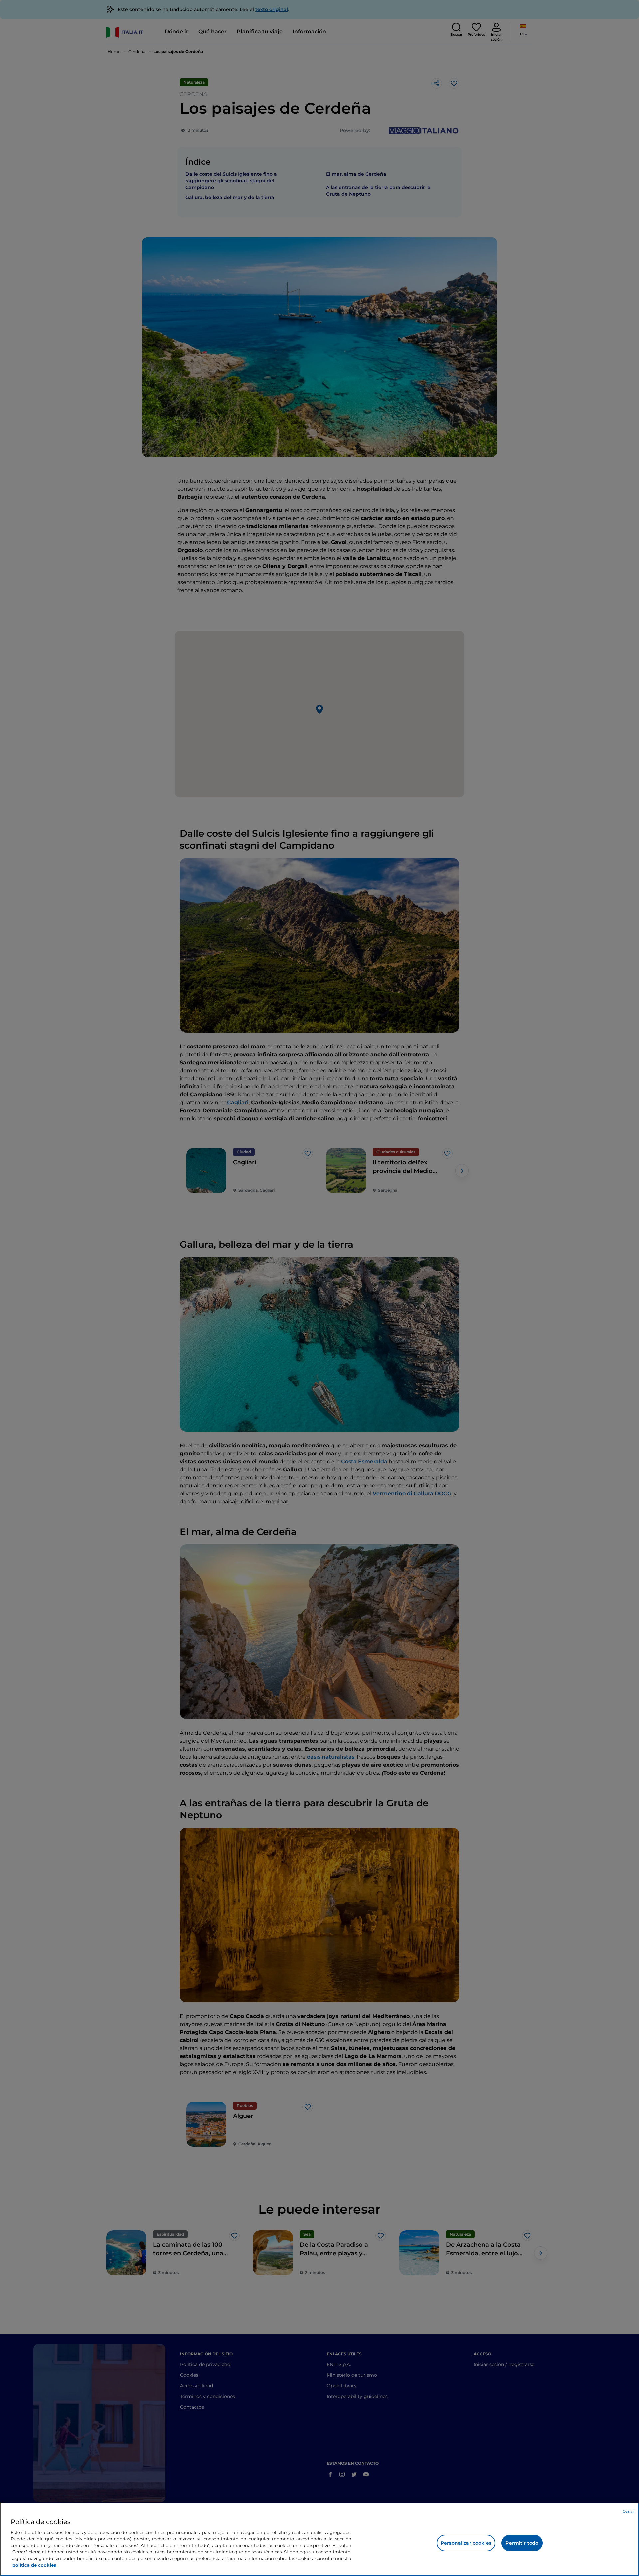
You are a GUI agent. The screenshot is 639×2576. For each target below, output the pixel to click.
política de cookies (34, 2565)
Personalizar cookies (466, 2543)
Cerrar (628, 2511)
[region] (319, 2539)
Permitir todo (522, 2543)
